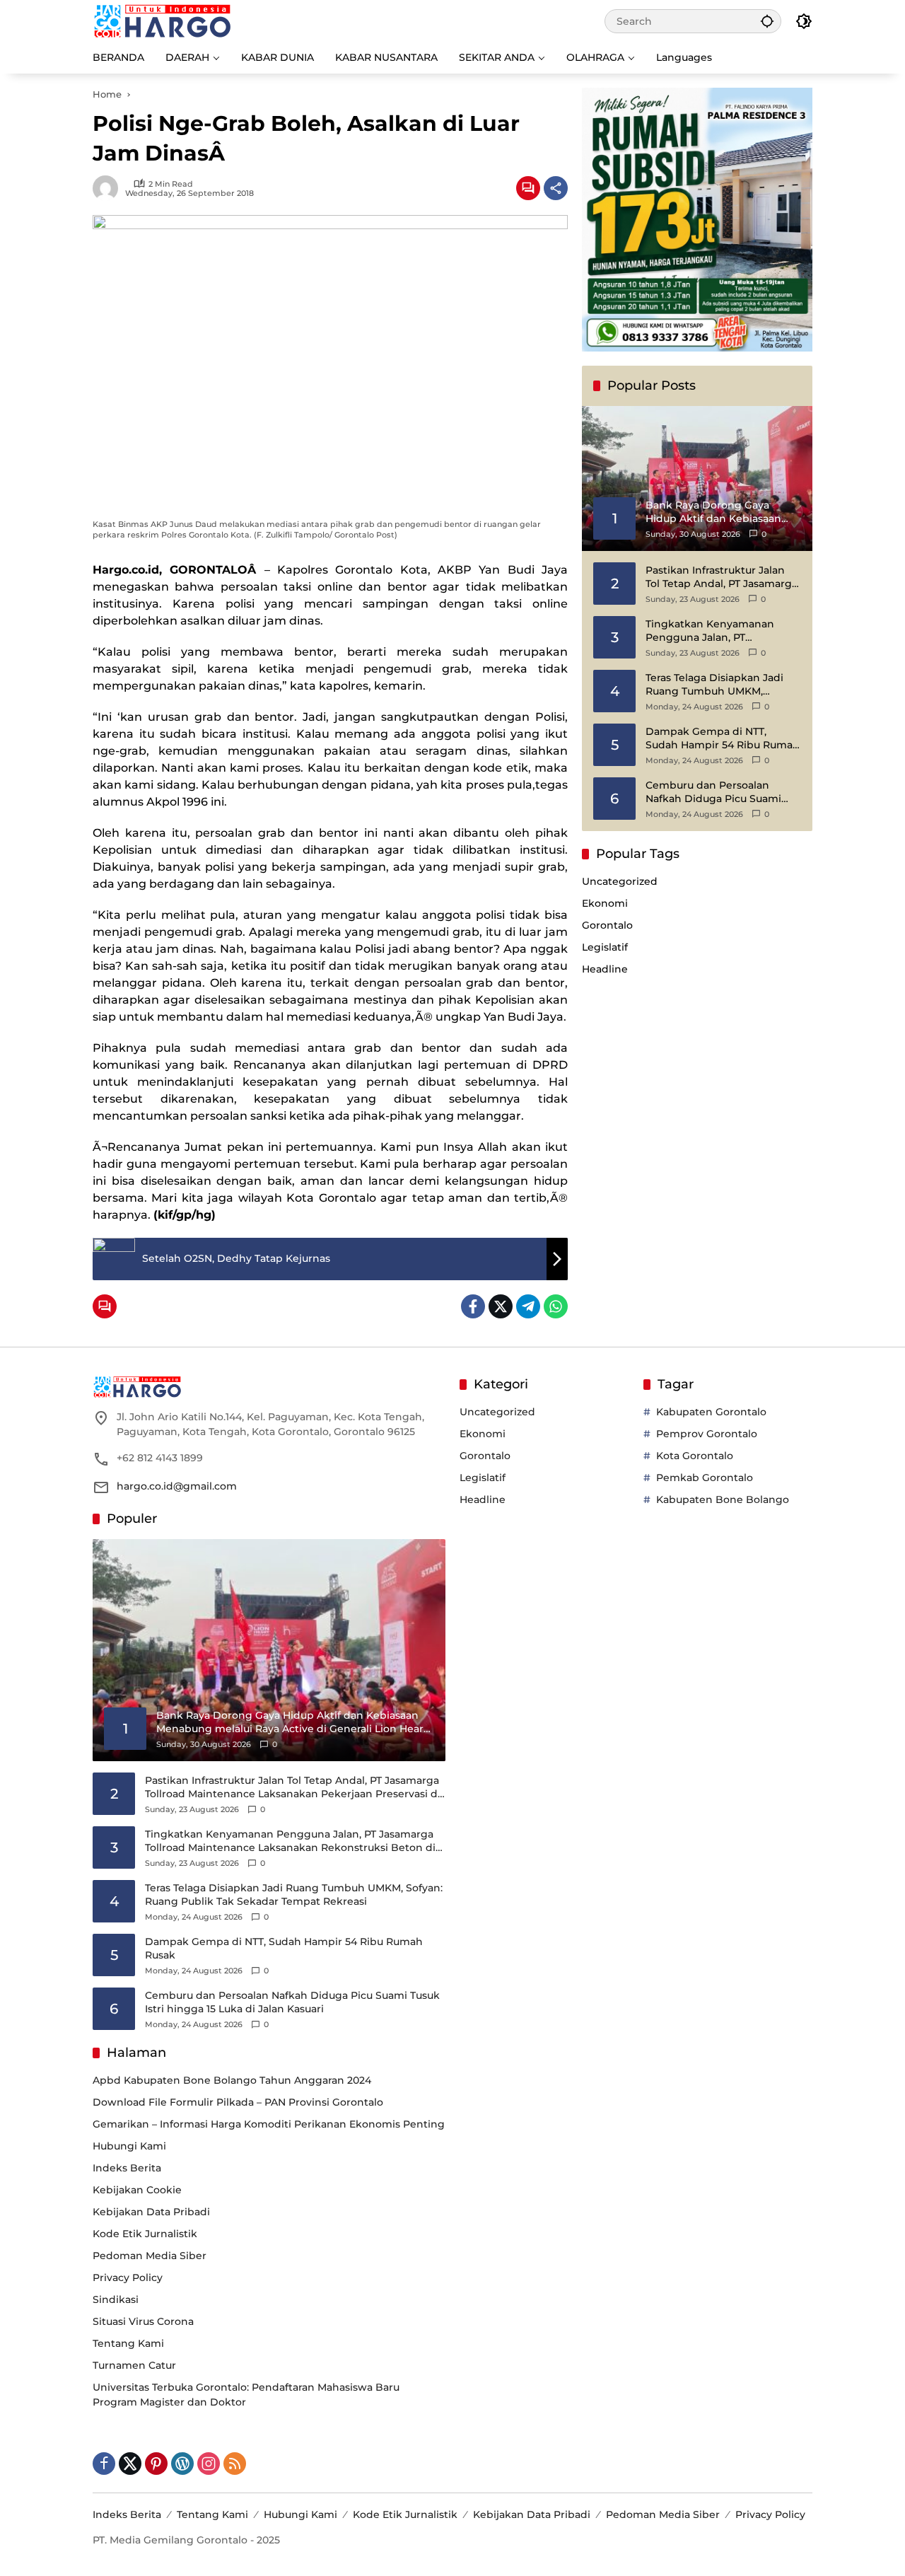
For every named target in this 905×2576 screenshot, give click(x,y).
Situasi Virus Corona (143, 2321)
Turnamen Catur (134, 2365)
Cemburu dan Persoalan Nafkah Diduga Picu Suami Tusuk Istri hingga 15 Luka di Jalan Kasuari (717, 792)
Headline (605, 969)
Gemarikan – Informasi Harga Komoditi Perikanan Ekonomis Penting (269, 2124)
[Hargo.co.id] (162, 21)
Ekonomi (605, 903)
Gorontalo (607, 925)
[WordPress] (182, 2464)
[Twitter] (501, 1306)
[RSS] (235, 2464)
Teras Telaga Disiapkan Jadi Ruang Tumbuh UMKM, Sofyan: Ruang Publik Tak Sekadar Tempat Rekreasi (714, 684)
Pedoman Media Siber (150, 2256)
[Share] (556, 188)
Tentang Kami (128, 2343)
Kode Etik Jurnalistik (145, 2234)
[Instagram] (209, 2464)
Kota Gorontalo (695, 1456)
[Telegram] (528, 1306)
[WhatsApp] (556, 1306)
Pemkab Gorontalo (705, 1478)
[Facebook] (473, 1306)
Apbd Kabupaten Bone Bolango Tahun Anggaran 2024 (232, 2080)
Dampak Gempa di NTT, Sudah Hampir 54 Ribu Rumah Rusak (723, 738)
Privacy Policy (128, 2278)
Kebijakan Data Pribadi (151, 2212)
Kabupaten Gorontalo (711, 1412)
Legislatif (605, 947)
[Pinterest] (156, 2464)
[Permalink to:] (109, 188)
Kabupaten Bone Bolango (723, 1499)
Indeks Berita (127, 2168)
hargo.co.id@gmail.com (177, 1486)
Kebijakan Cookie (137, 2190)
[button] (767, 21)
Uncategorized (620, 881)
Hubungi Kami (129, 2146)
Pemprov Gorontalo (707, 1434)
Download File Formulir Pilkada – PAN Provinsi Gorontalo (238, 2102)
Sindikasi (116, 2299)
